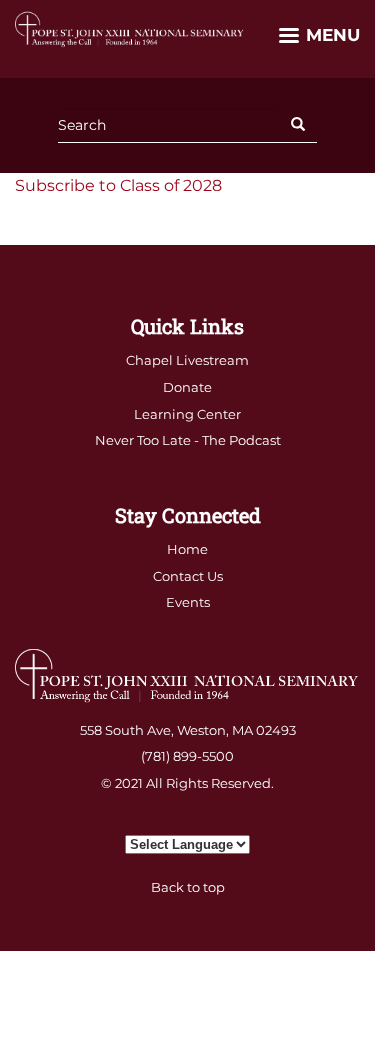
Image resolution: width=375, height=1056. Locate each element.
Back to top (188, 887)
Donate (187, 387)
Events (188, 602)
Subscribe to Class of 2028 (118, 185)
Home (187, 549)
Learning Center (187, 414)
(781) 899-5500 (187, 756)
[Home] (130, 29)
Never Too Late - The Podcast (188, 440)
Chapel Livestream (187, 360)
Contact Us (188, 576)
